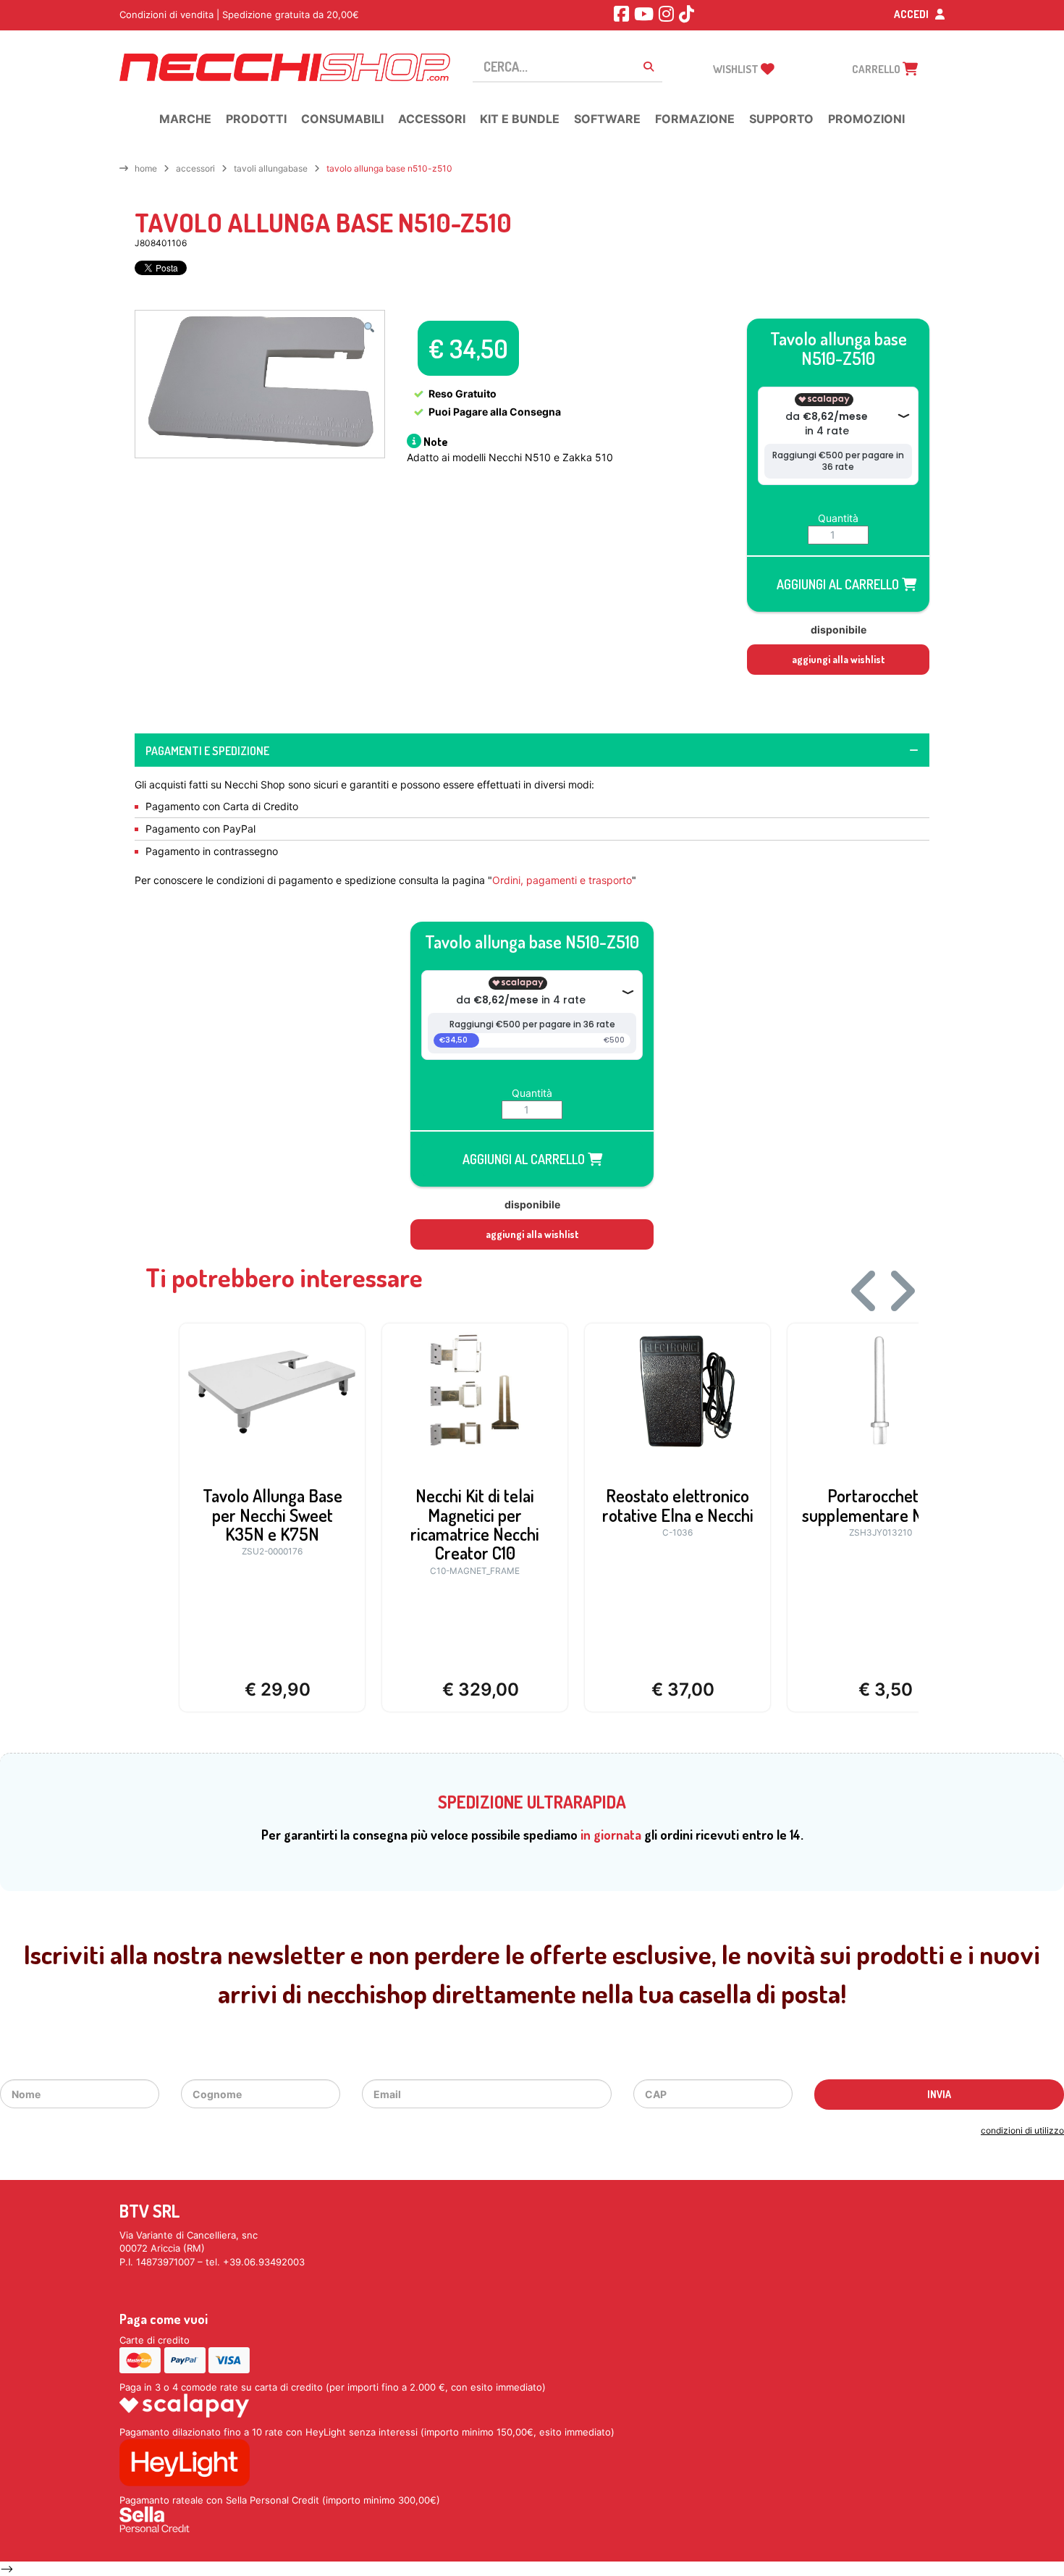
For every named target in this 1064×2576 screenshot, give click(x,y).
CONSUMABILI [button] (342, 119)
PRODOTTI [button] (256, 119)
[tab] (532, 750)
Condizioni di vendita (166, 14)
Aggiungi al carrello (839, 584)
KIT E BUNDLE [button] (520, 119)
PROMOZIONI (866, 119)
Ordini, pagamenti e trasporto (562, 880)
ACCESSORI (195, 168)
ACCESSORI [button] (432, 119)
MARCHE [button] (185, 119)
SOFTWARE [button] (607, 119)
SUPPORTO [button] (781, 119)
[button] (369, 327)
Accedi (912, 14)
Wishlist (737, 69)
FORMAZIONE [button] (695, 119)
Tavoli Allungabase (271, 168)
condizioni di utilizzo (1022, 2130)
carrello (877, 69)
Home (146, 168)
